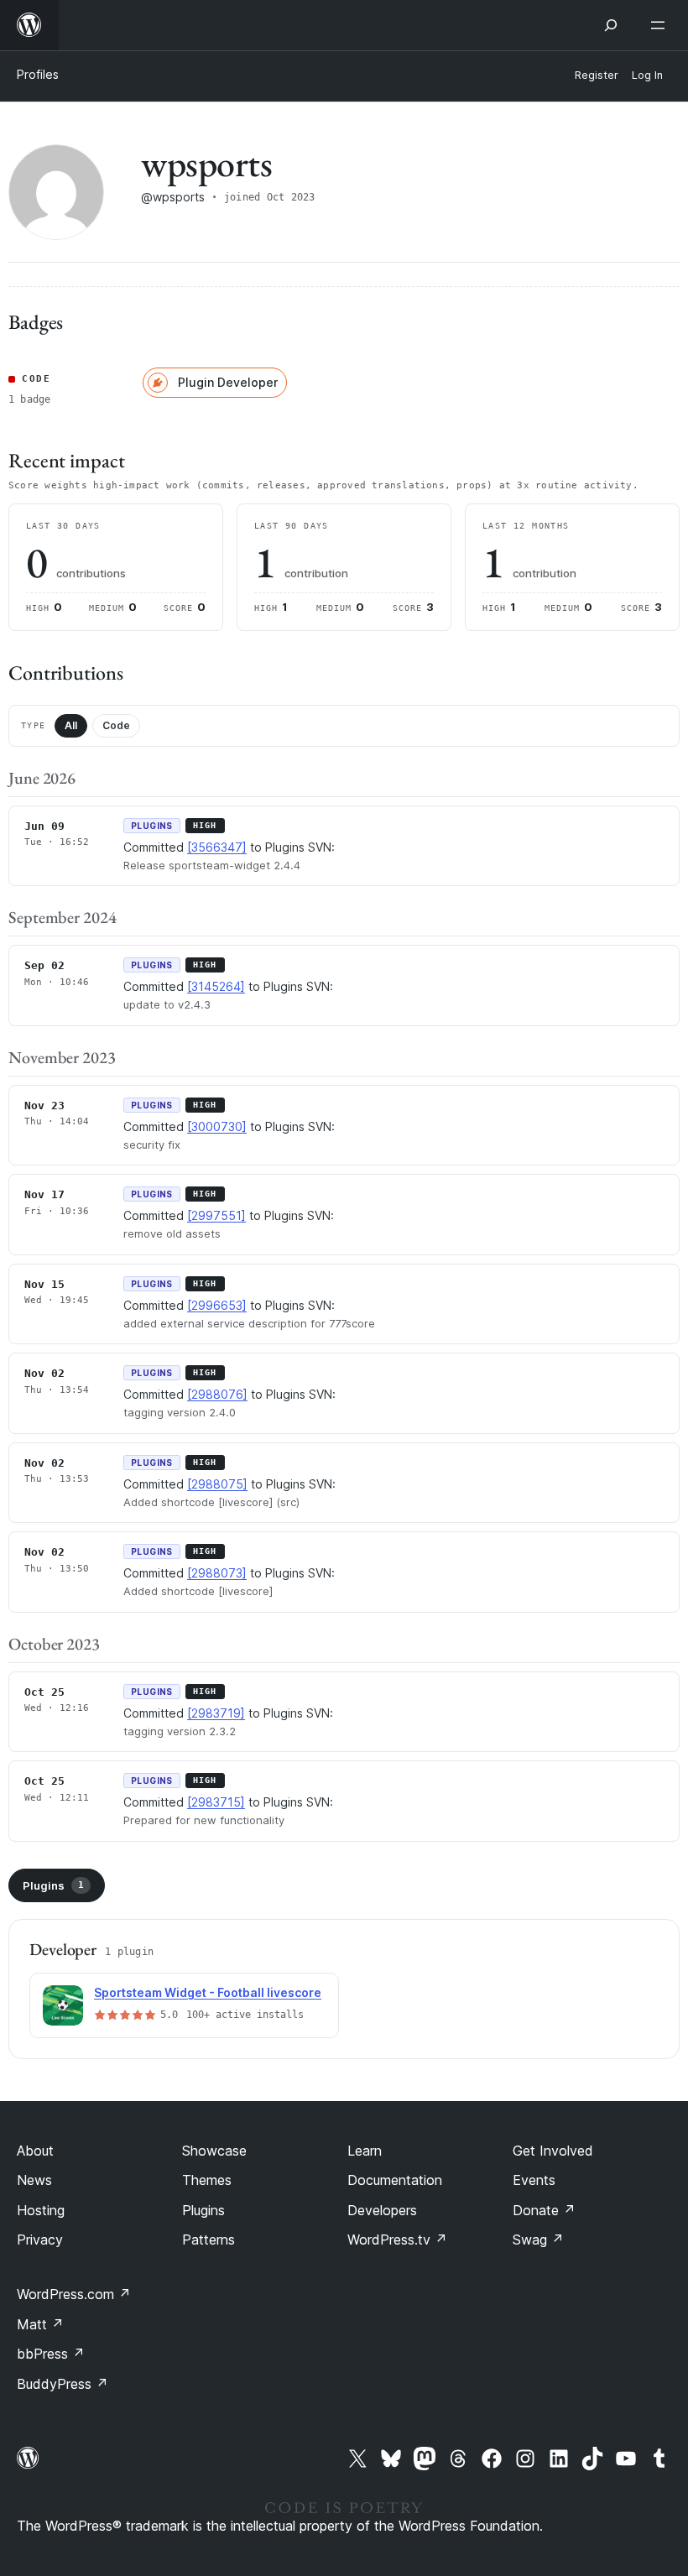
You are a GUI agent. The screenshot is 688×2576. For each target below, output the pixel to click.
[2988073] (217, 1573)
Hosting (41, 2210)
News (34, 2180)
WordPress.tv (397, 2240)
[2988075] (217, 1484)
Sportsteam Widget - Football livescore (208, 1992)
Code (116, 725)
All (71, 725)
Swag (538, 2240)
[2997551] (216, 1215)
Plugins (53, 1885)
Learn (365, 2151)
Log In (647, 75)
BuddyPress (63, 2384)
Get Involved (553, 2151)
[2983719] (216, 1713)
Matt (40, 2324)
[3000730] (217, 1126)
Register (597, 75)
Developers (382, 2210)
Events (534, 2180)
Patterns (208, 2240)
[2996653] (217, 1305)
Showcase (214, 2151)
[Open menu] (661, 25)
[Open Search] (611, 25)
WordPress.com (74, 2294)
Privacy (40, 2240)
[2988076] (217, 1394)
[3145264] (216, 986)
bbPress (51, 2354)
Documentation (395, 2180)
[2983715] (216, 1802)
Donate (544, 2210)
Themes (207, 2180)
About (35, 2151)
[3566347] (217, 847)
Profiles (38, 74)
